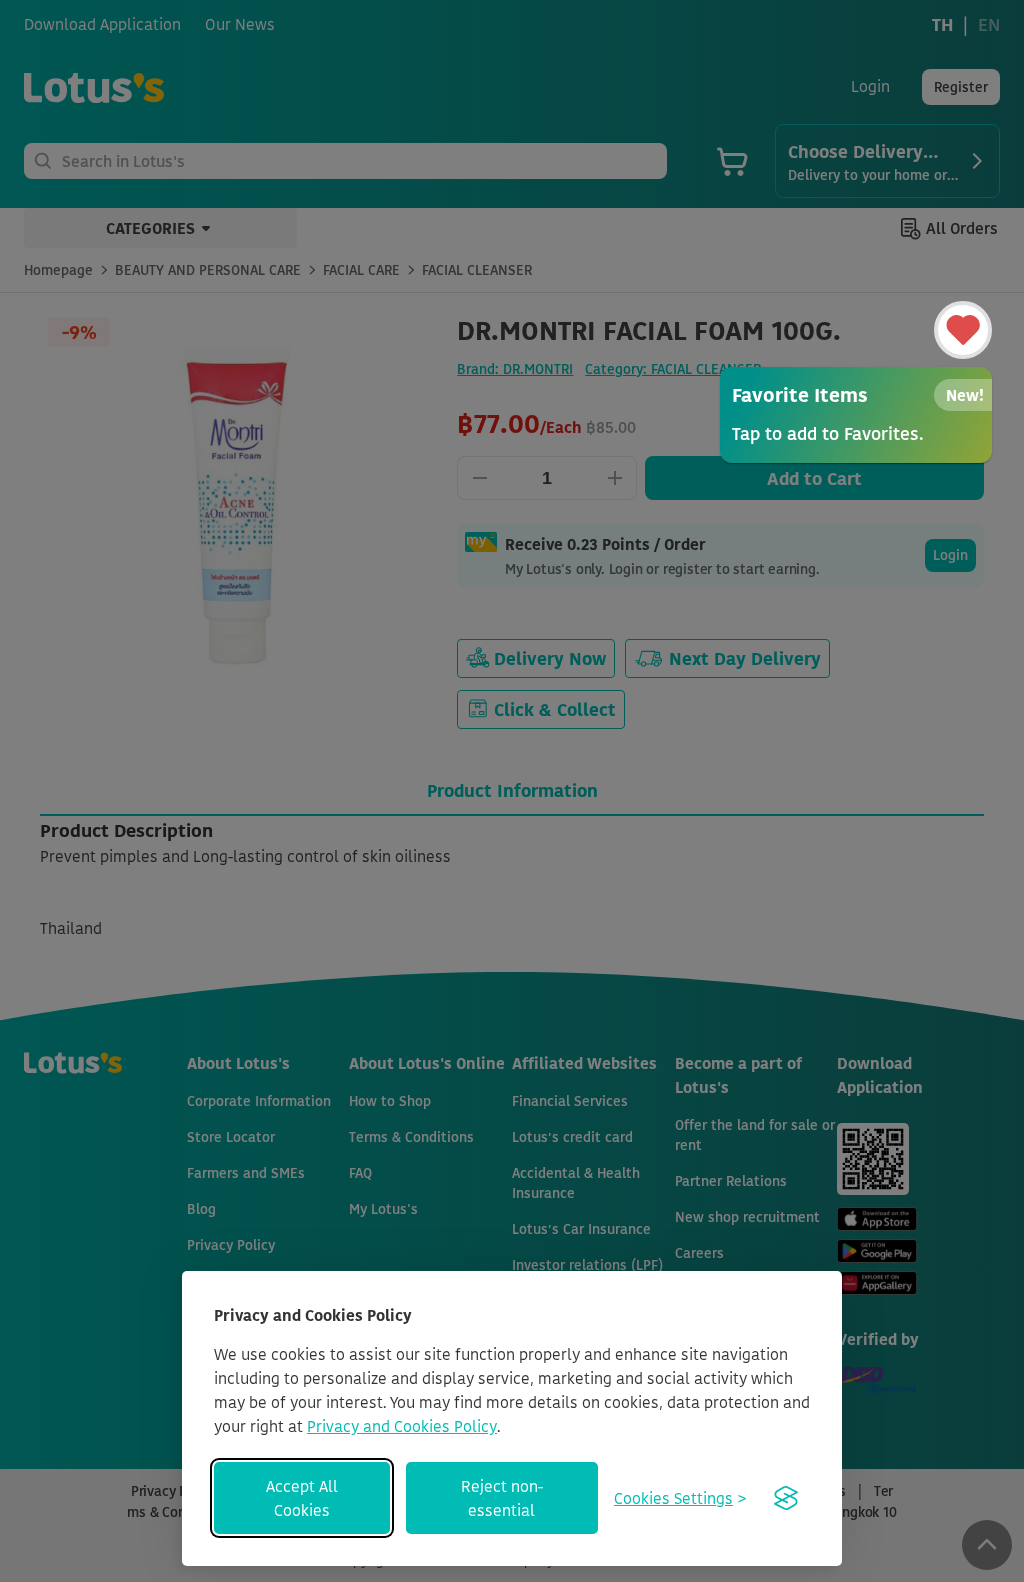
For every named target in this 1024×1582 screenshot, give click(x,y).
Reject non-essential (502, 1498)
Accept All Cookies (302, 1498)
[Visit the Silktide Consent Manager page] (786, 1498)
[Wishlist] (963, 330)
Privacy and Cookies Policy (402, 1426)
